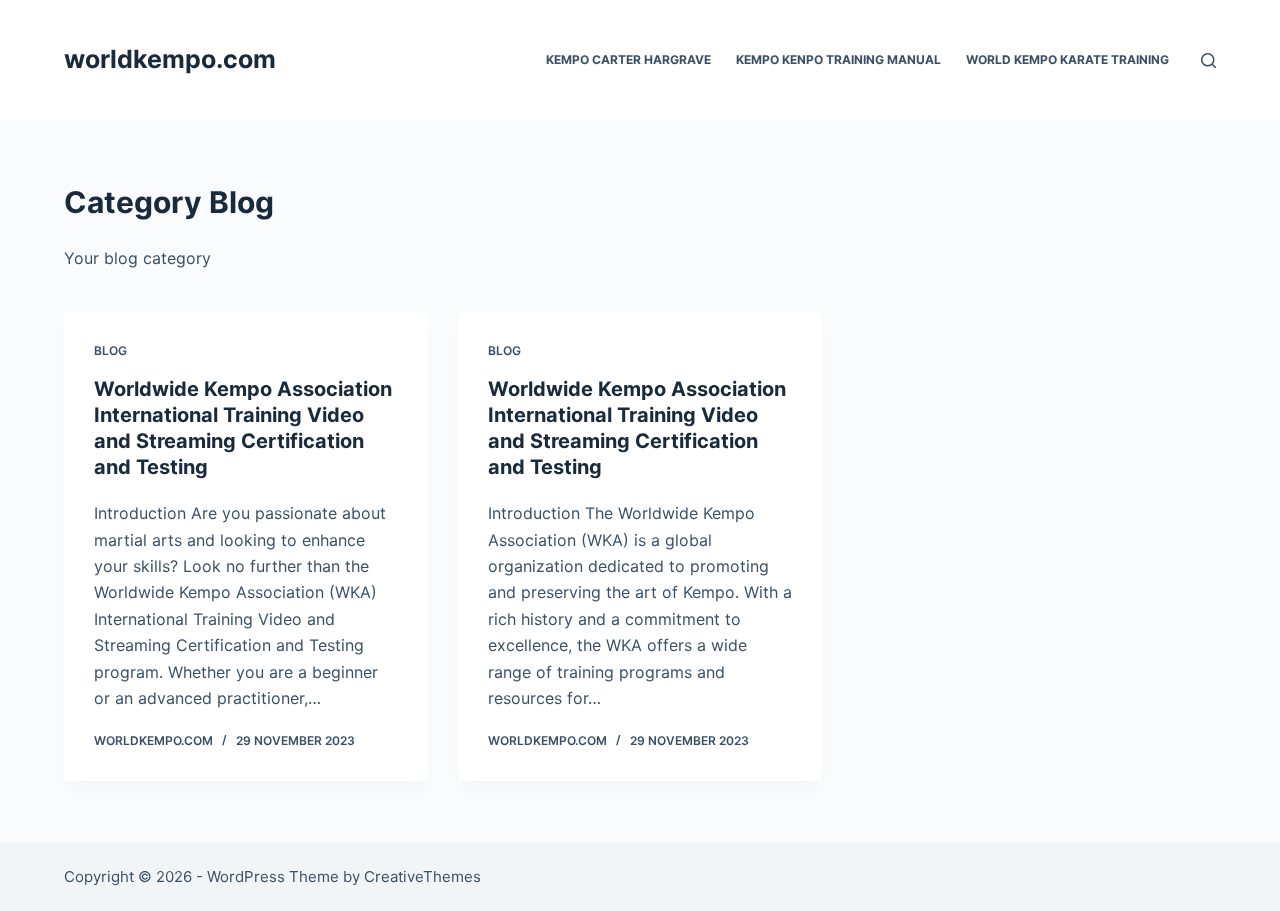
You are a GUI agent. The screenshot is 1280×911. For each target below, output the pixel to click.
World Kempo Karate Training (1067, 59)
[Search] (1208, 60)
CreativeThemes (422, 876)
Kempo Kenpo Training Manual (838, 59)
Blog (110, 350)
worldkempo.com (170, 59)
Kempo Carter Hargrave (628, 59)
